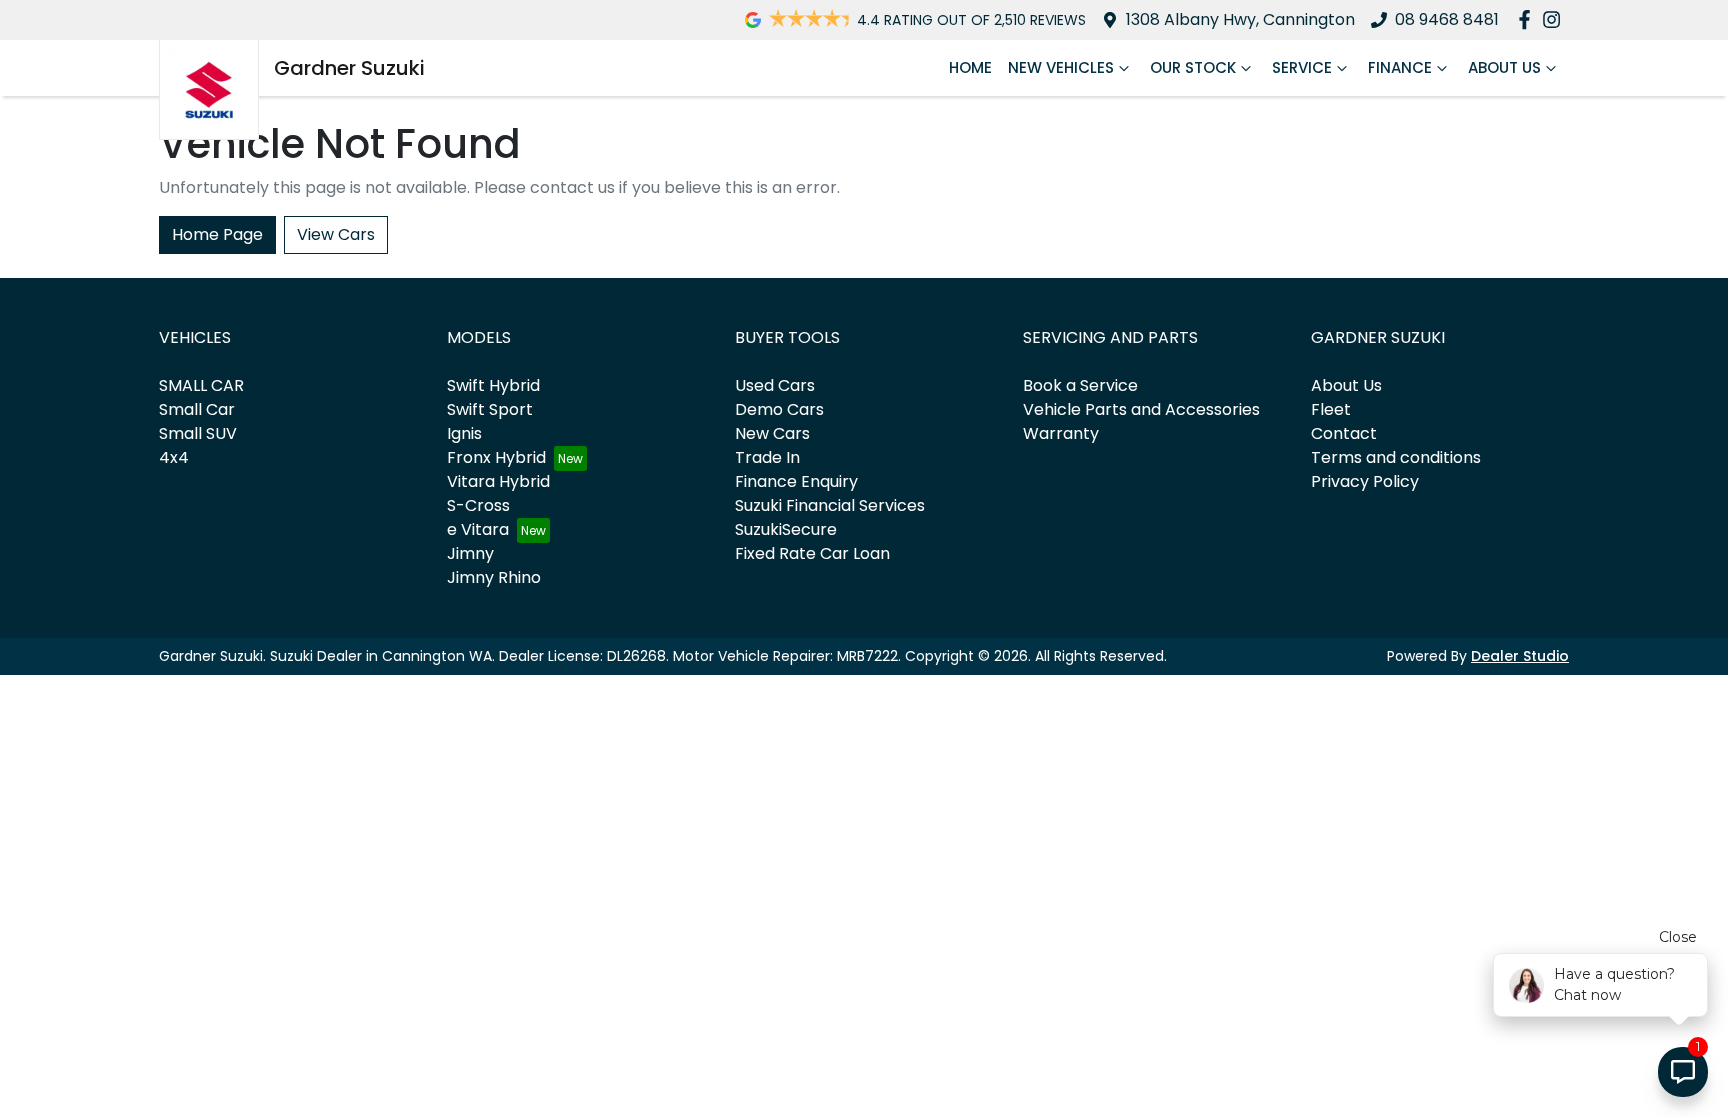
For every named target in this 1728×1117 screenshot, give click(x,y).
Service (1302, 67)
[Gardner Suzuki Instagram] (1555, 19)
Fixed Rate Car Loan (812, 553)
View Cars (336, 234)
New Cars (772, 433)
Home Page (217, 234)
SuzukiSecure (786, 529)
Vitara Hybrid (498, 481)
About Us (1504, 67)
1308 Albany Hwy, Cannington (1240, 19)
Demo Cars (779, 409)
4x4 (174, 457)
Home (970, 67)
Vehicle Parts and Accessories (1141, 409)
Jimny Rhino (494, 577)
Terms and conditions (1396, 457)
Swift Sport (490, 409)
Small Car (197, 409)
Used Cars (775, 385)
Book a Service (1080, 385)
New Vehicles (1061, 67)
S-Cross (478, 505)
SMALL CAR (201, 385)
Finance (1400, 67)
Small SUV (198, 433)
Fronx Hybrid (496, 457)
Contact (1344, 433)
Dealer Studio (1520, 656)
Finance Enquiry (796, 481)
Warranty (1061, 433)
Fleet (1331, 409)
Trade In (767, 457)
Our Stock (1193, 67)
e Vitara (478, 529)
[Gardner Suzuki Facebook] (1528, 19)
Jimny (470, 553)
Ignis (464, 433)
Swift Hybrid (493, 385)
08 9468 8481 (1447, 19)
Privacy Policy (1365, 481)
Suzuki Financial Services (830, 505)
